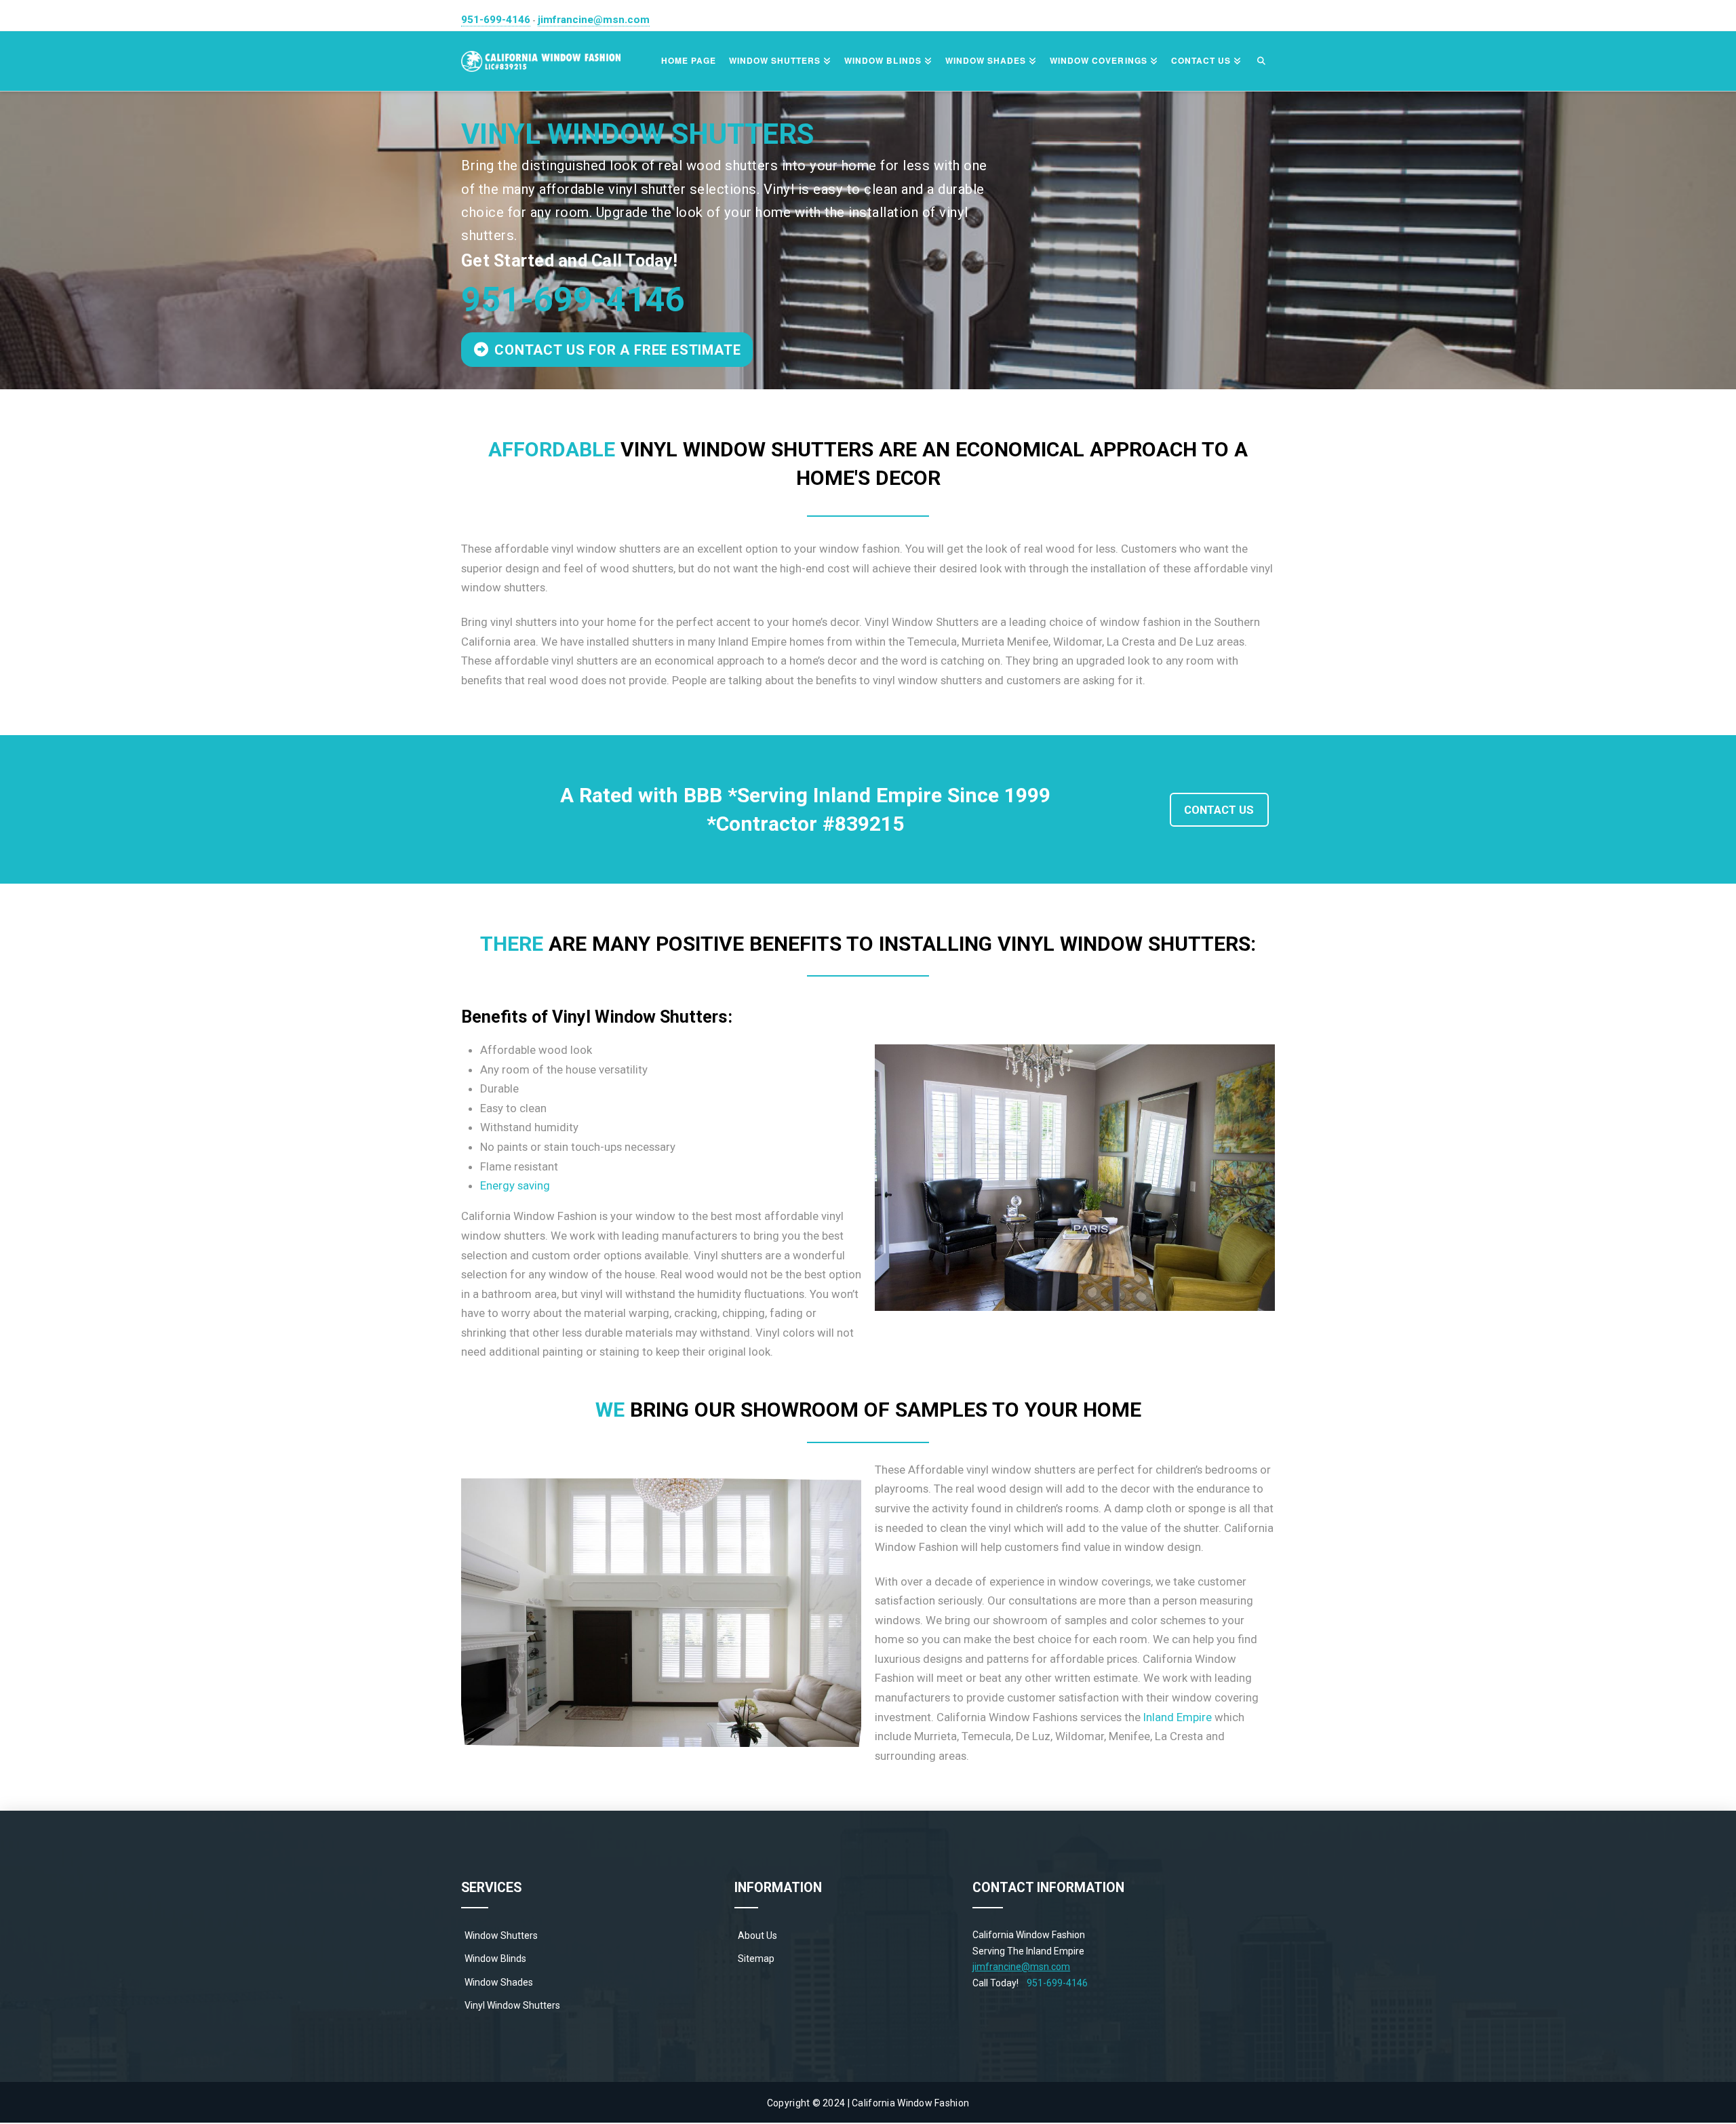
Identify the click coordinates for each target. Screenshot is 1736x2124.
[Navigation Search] (1261, 61)
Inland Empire (1178, 1717)
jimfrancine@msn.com (594, 20)
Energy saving (515, 1185)
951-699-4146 (496, 20)
